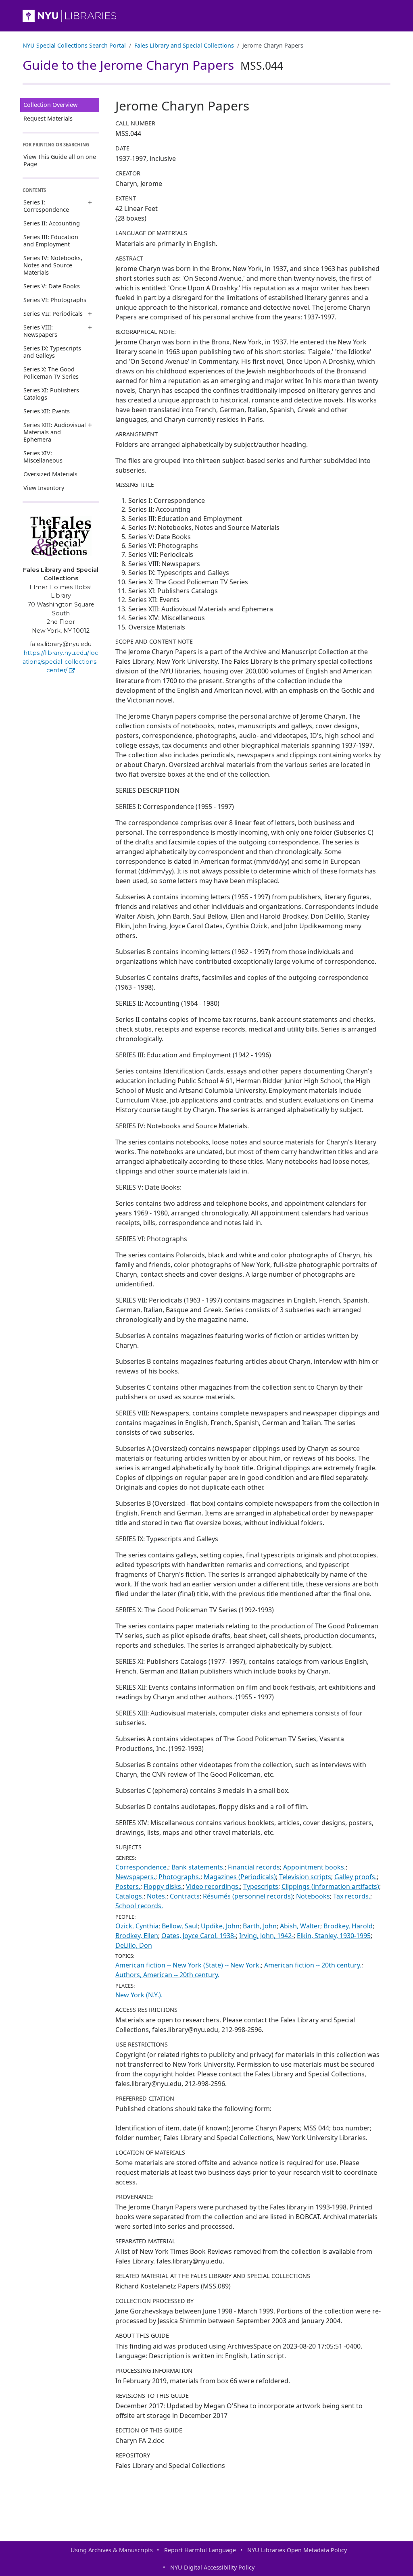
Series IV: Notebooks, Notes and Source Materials (53, 265)
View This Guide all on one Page (60, 160)
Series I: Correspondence (46, 206)
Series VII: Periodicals (53, 314)
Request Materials (48, 118)
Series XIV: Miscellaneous (43, 457)
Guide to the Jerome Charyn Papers (153, 65)
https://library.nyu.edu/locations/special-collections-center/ (61, 662)
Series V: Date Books (52, 286)
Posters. (128, 1886)
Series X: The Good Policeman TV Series (51, 373)
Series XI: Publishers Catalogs (51, 394)
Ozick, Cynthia (137, 1926)
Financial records (254, 1867)
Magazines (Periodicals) (240, 1877)
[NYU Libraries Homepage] (206, 16)
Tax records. (352, 1896)
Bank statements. (198, 1867)
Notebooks (313, 1896)
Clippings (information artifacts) (330, 1886)
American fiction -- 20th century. (313, 1965)
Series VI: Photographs (55, 300)
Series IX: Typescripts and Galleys (52, 352)
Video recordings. (213, 1886)
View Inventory (44, 488)
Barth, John (260, 1926)
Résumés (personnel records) (248, 1896)
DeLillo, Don (134, 1945)
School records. (139, 1906)
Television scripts (305, 1877)
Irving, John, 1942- (266, 1936)
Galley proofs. (356, 1877)
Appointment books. (314, 1867)
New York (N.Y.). (139, 1995)
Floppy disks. (163, 1886)
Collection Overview (50, 105)
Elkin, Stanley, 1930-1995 (334, 1936)
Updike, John (220, 1926)
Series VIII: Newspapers (40, 331)
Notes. (157, 1896)
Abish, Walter (300, 1926)
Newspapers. (135, 1877)
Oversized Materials (50, 474)
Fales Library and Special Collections (184, 45)
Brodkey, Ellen (137, 1936)
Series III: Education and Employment (51, 241)
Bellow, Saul (180, 1926)
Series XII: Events (47, 411)
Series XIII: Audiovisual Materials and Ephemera (55, 432)
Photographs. (179, 1877)
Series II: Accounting (52, 223)
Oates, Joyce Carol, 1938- (199, 1936)
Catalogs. (129, 1896)
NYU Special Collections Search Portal (74, 45)
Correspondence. (142, 1867)
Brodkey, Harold (348, 1926)
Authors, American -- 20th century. (167, 1975)
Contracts (185, 1896)
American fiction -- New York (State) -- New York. (188, 1965)
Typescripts (261, 1886)
